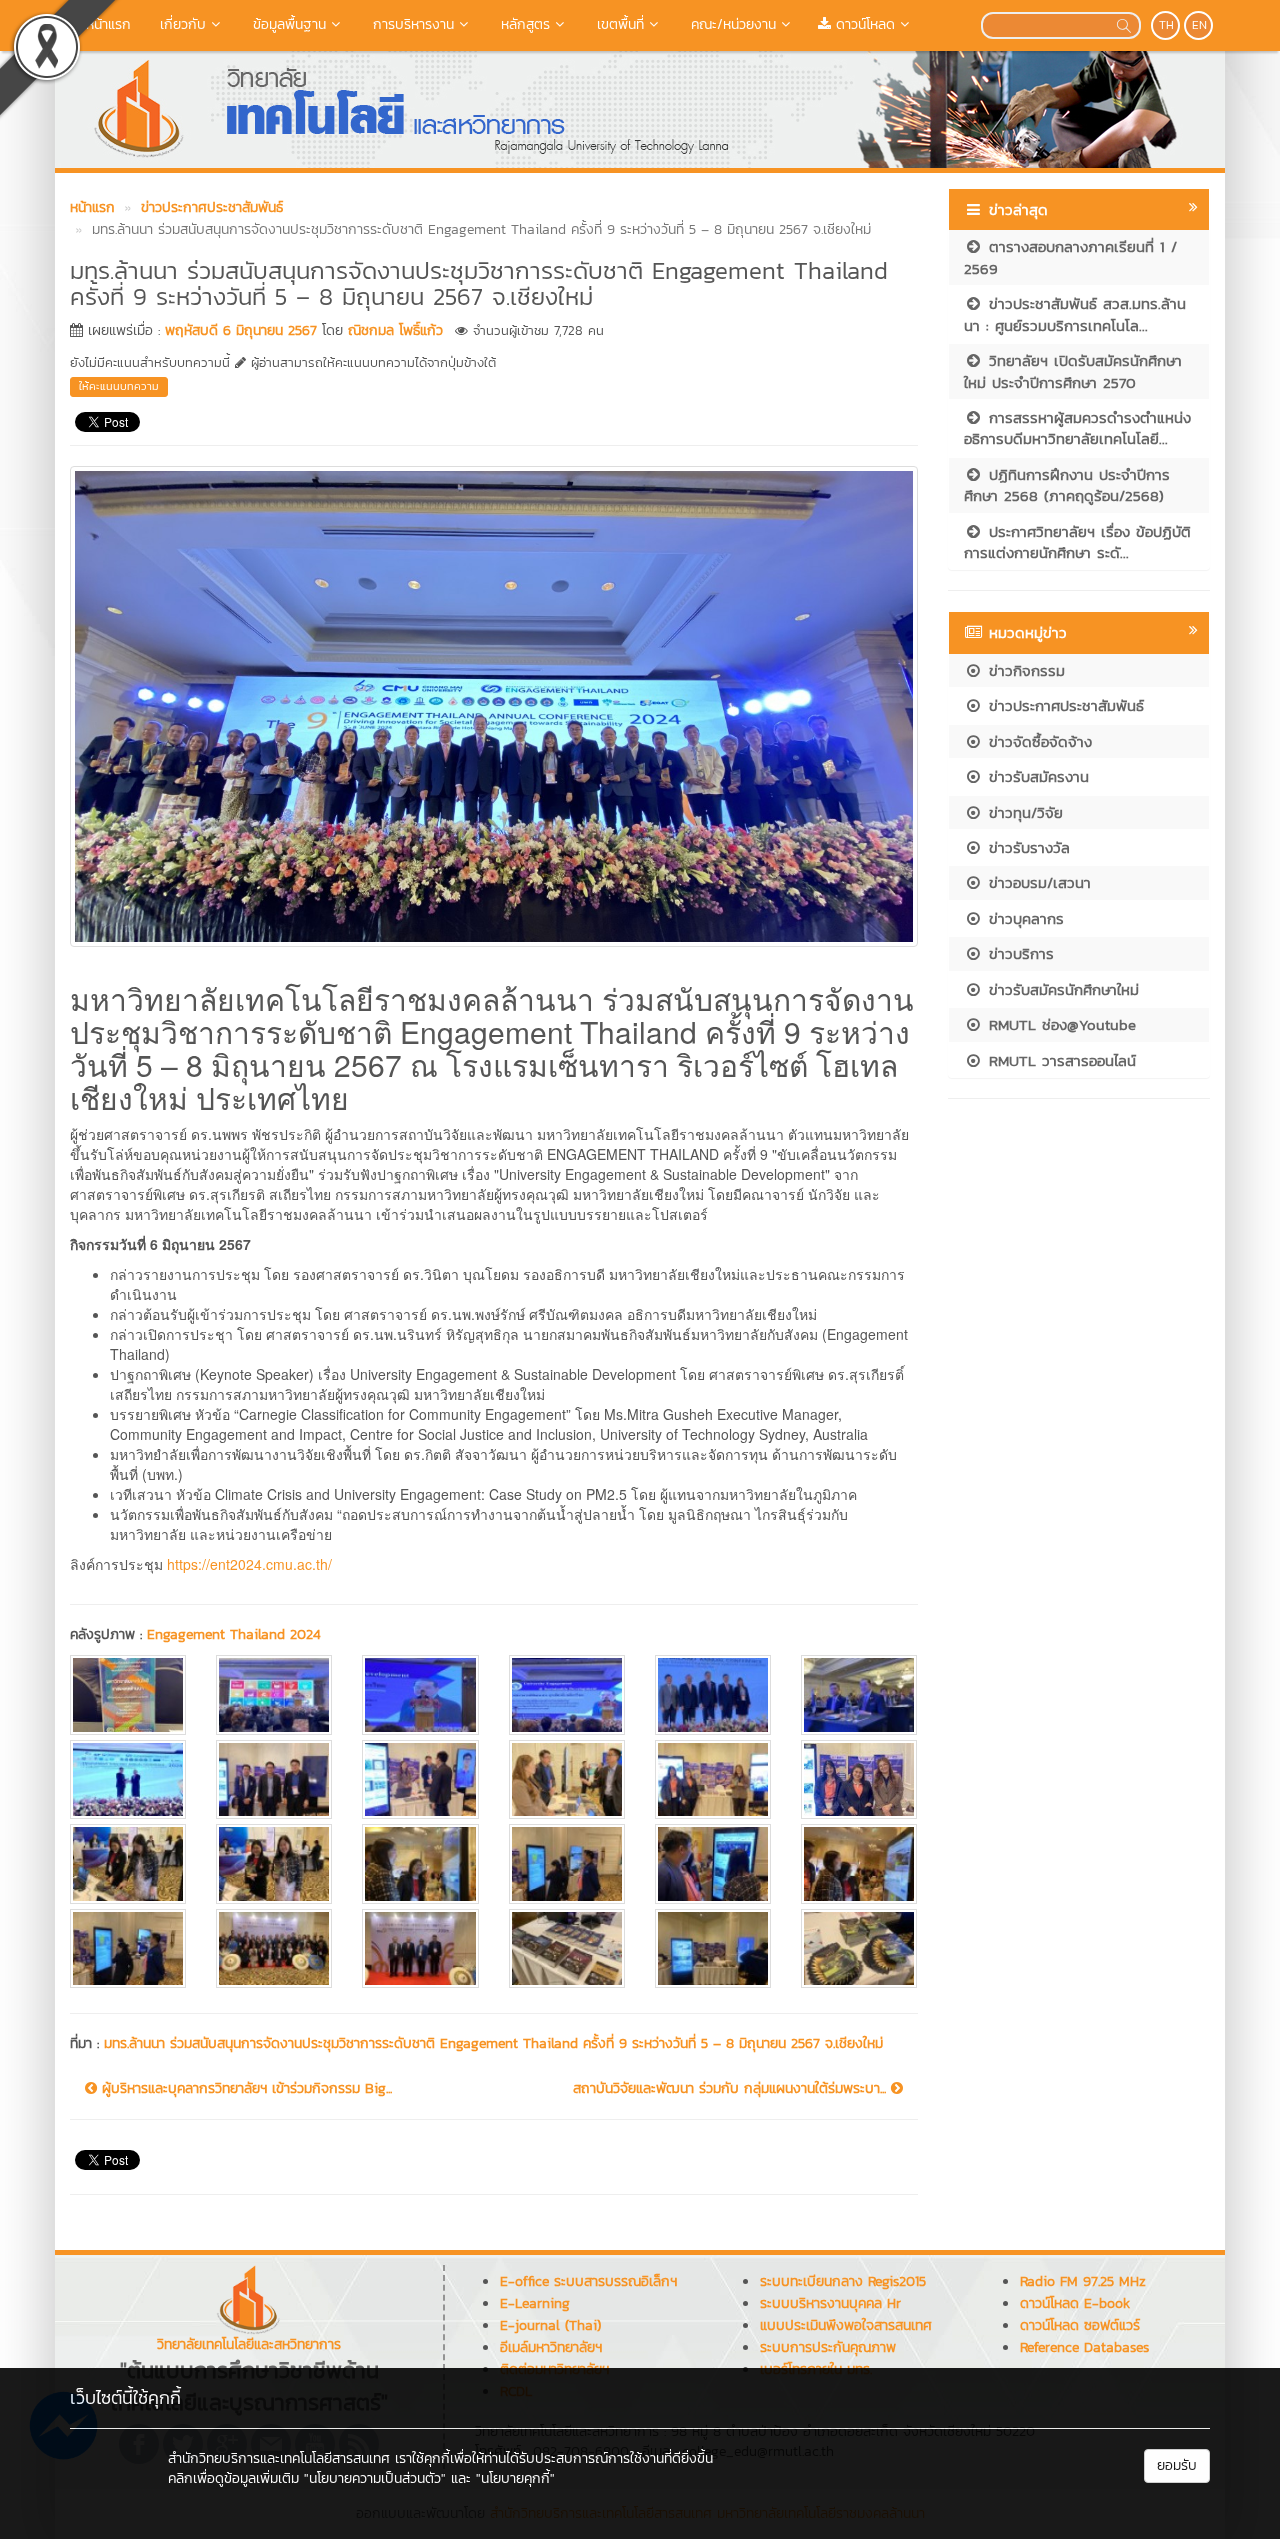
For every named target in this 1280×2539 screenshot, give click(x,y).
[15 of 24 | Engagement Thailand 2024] (420, 1863)
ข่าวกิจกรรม (1024, 670)
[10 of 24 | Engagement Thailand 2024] (567, 1779)
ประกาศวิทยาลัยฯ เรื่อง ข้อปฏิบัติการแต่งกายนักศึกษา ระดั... (1077, 542)
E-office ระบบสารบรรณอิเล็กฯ (588, 2281)
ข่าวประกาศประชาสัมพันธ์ (1063, 705)
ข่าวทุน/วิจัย (1023, 812)
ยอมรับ (1177, 2465)
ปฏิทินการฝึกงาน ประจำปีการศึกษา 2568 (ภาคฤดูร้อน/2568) (1067, 485)
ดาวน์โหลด (863, 24)
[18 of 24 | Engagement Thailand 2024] (859, 1863)
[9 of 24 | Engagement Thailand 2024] (420, 1779)
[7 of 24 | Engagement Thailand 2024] (128, 1779)
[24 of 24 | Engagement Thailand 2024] (859, 1948)
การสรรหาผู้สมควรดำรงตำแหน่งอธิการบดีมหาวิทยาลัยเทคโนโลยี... (1077, 428)
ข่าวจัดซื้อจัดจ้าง (1037, 741)
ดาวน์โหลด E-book (1075, 2303)
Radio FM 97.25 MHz (1083, 2281)
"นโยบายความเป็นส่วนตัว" (375, 2478)
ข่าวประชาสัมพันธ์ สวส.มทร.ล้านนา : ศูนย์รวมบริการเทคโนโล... (1075, 314)
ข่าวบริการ (1018, 953)
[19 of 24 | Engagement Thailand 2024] (128, 1948)
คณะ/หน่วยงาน (731, 24)
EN (1199, 25)
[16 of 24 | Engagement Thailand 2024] (567, 1863)
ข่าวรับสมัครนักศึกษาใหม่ (1061, 989)
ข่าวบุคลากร (1023, 918)
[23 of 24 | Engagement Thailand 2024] (713, 1948)
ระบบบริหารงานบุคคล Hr (830, 2303)
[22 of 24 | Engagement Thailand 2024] (567, 1948)
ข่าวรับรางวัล (1026, 847)
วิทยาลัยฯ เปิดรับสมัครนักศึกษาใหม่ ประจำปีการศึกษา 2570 (1073, 371)
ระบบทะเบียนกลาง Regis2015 (843, 2281)
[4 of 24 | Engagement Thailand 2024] (567, 1694)
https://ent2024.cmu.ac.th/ (249, 1564)
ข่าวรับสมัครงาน (1036, 776)
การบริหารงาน (411, 24)
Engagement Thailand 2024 (234, 1634)
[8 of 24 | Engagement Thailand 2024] (274, 1779)
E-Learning (535, 2303)
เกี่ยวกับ (180, 24)
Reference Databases (1084, 2347)
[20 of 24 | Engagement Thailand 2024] (274, 1948)
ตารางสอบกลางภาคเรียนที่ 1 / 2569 (1070, 257)
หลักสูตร (523, 24)
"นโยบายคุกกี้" (515, 2478)
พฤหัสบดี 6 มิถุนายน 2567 (241, 330)
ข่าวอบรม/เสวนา (1037, 882)
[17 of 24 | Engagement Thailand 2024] (713, 1863)
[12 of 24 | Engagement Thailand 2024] (859, 1779)
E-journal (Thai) (550, 2325)
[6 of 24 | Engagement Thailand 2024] (859, 1694)
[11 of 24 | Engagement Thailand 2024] (713, 1779)
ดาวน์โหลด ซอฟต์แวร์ (1080, 2325)
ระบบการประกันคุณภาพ (828, 2347)
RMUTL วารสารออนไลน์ (1059, 1060)
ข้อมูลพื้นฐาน (287, 24)
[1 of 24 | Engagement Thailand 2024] (128, 1694)
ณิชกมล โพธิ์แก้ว (395, 330)
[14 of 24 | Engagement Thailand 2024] (274, 1863)
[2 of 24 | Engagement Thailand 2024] (274, 1694)
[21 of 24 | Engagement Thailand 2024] (420, 1948)
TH (1166, 25)
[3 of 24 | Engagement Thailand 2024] (420, 1694)
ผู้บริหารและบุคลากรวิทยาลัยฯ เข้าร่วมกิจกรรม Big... (244, 2089)
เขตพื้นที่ (618, 24)
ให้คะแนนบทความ (119, 386)
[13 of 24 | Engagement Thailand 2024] (128, 1863)
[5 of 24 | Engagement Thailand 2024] (713, 1694)
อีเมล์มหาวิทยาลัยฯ (551, 2347)
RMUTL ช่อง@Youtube (1059, 1024)
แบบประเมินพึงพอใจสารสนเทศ (846, 2325)
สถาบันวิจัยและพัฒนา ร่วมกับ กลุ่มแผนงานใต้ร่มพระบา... (732, 2089)
